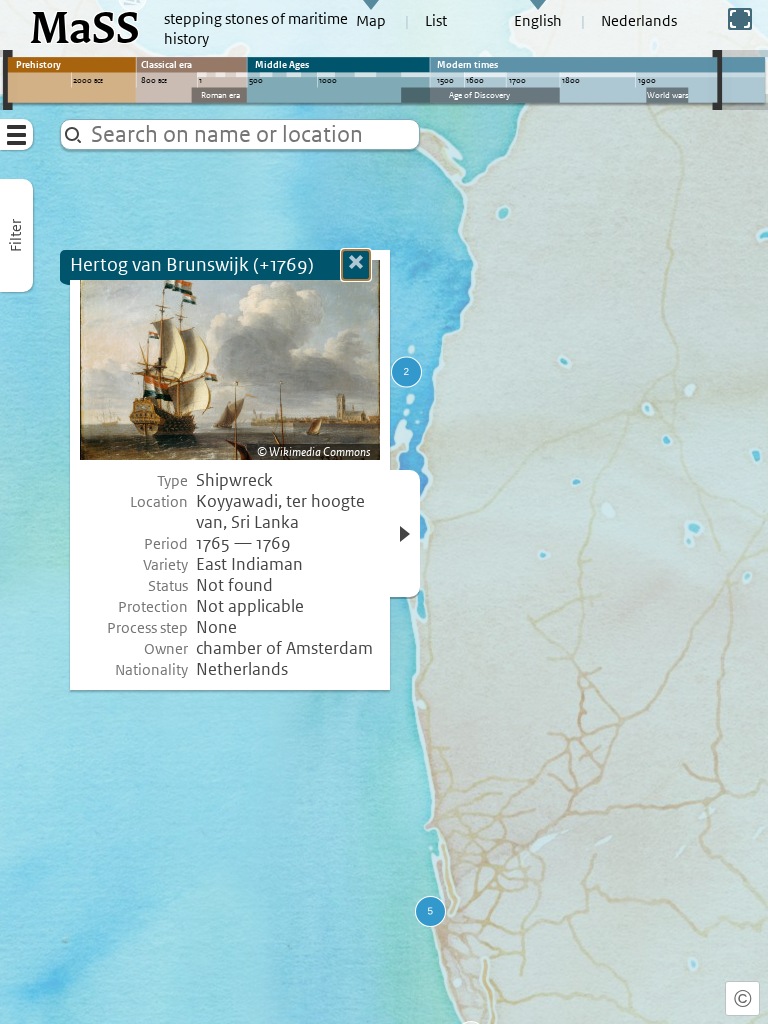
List (436, 21)
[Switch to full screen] (740, 19)
